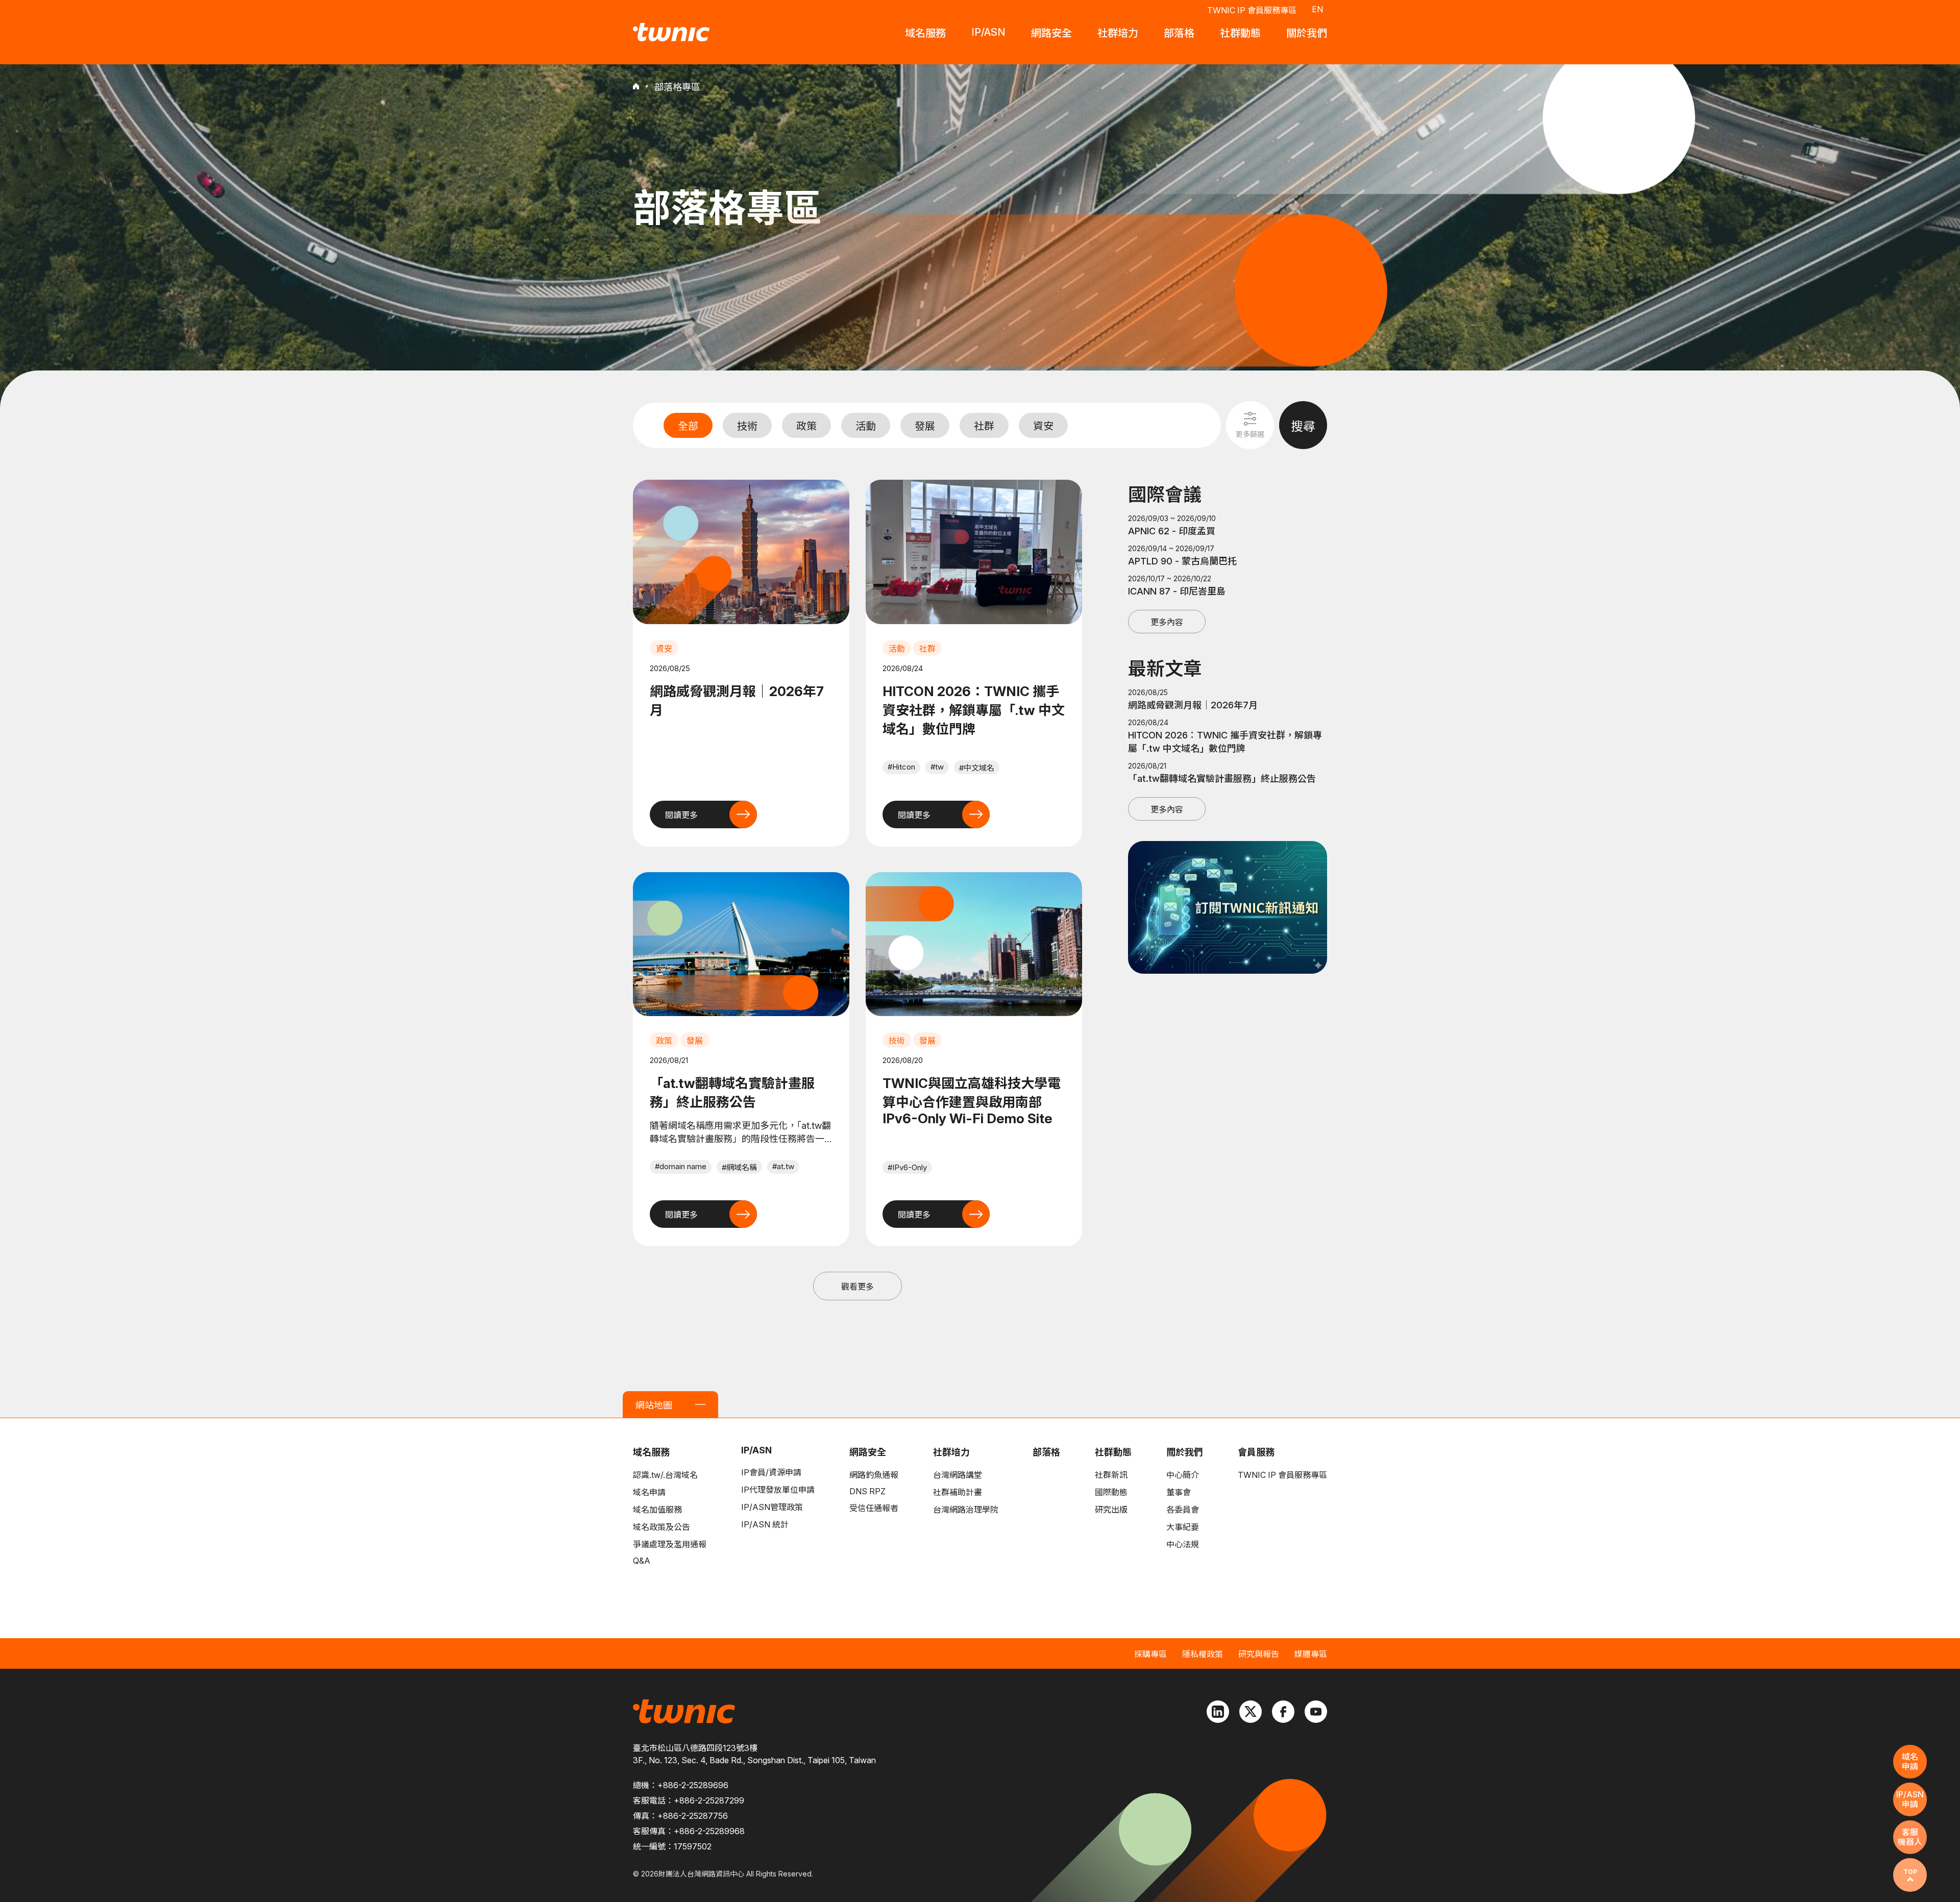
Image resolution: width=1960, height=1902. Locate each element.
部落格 (1046, 1452)
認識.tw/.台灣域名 (665, 1475)
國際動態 (1111, 1492)
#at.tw (783, 1166)
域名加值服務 (657, 1510)
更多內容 (1167, 622)
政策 (806, 426)
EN (1317, 9)
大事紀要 (1183, 1527)
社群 (984, 426)
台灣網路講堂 (958, 1475)
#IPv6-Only (907, 1167)
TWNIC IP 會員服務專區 (1252, 10)
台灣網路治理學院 (966, 1510)
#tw (937, 767)
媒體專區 (1311, 1654)
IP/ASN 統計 (765, 1524)
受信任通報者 (874, 1508)
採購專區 (1150, 1654)
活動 (866, 426)
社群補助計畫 (958, 1492)
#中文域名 (977, 768)
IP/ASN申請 (1910, 1799)
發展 (925, 426)
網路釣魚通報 (874, 1475)
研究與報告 (1259, 1654)
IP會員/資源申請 (771, 1472)
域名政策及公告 (661, 1527)
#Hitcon (901, 767)
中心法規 (1183, 1544)
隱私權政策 (1203, 1654)
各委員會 (1183, 1510)
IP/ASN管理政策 (772, 1507)
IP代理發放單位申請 (778, 1490)
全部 (688, 426)
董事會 (1179, 1492)
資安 (1043, 426)
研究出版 (1111, 1510)
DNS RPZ (867, 1491)
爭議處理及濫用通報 (670, 1544)
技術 (747, 426)
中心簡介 (1183, 1475)
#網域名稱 (739, 1167)
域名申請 (649, 1492)
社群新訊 (1111, 1475)
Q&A (642, 1561)
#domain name (681, 1166)
